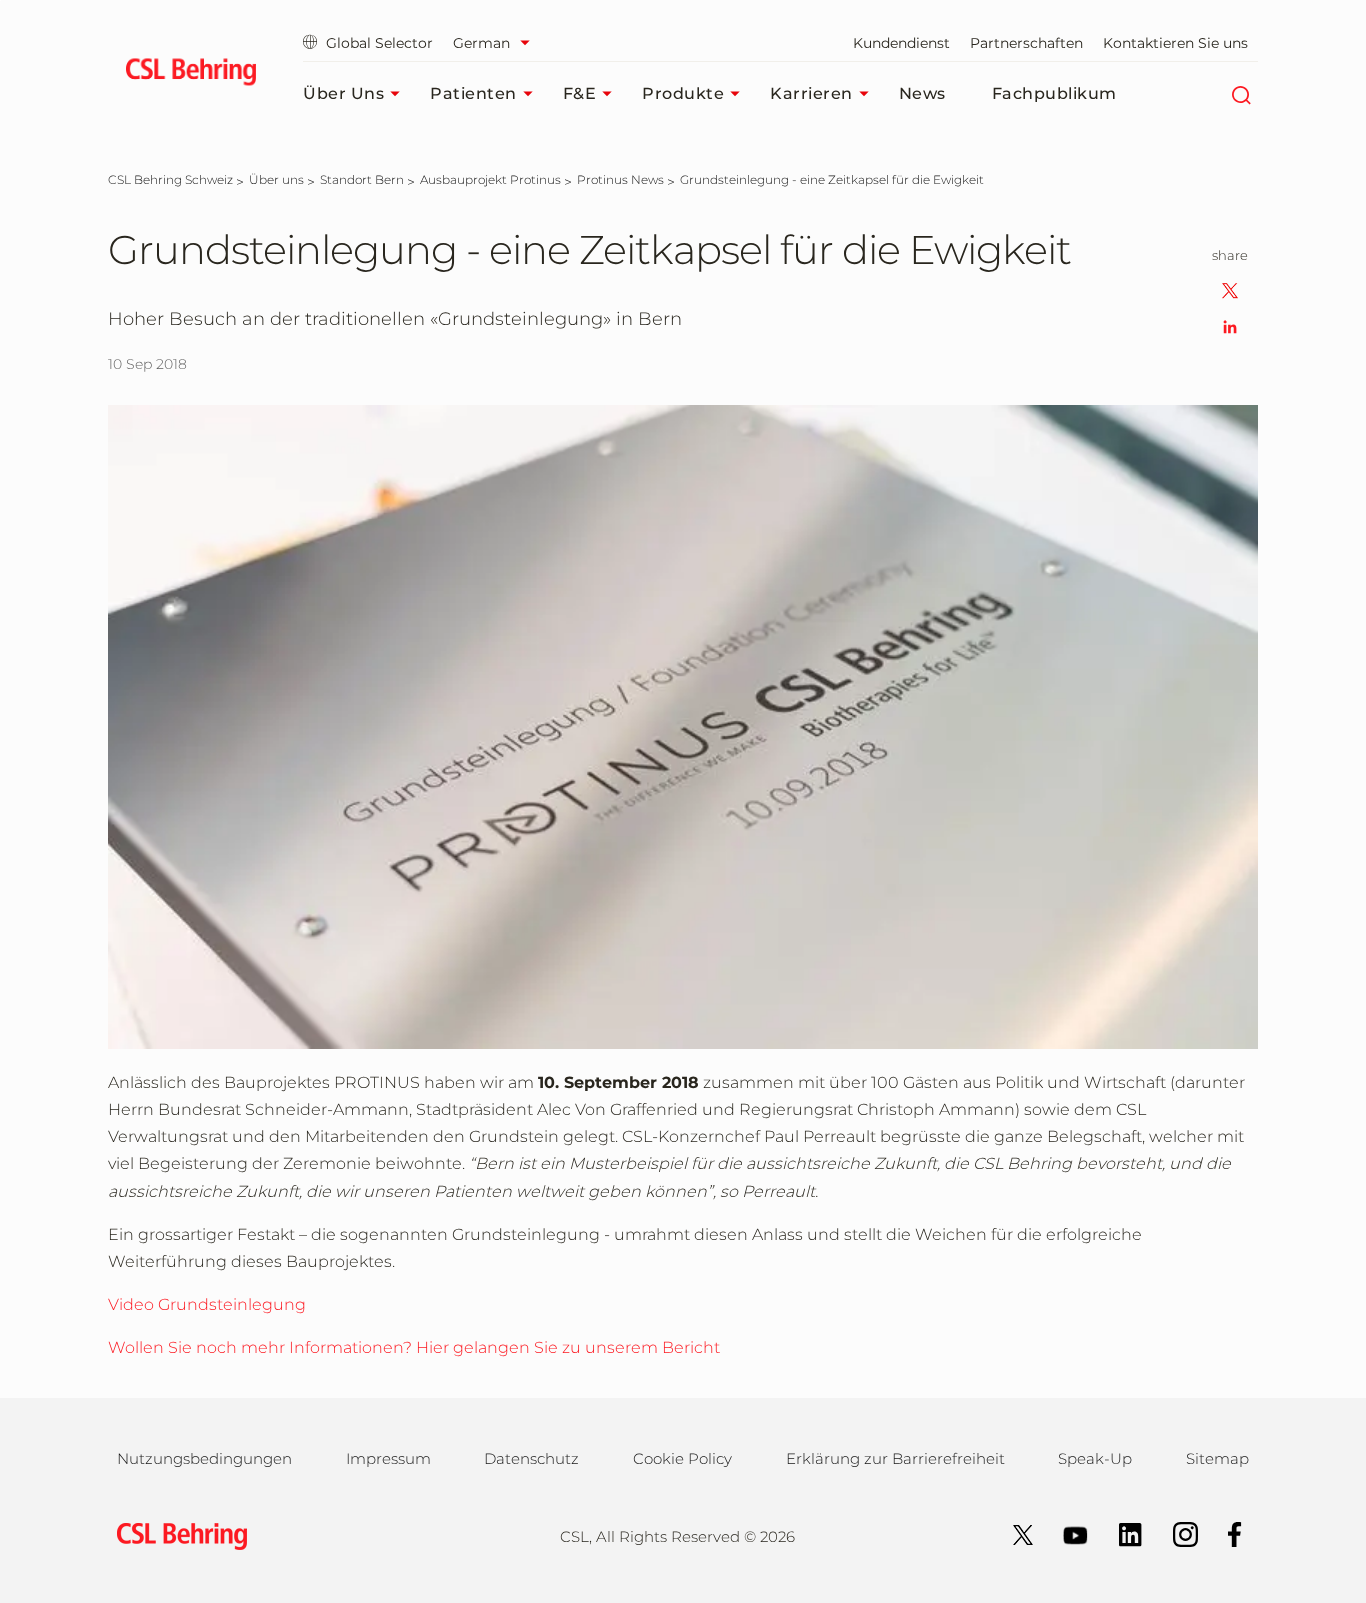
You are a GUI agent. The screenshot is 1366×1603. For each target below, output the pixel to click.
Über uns (343, 93)
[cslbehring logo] (190, 75)
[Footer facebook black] (1225, 1533)
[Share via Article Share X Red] (1230, 289)
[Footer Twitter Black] (1013, 1533)
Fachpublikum (1054, 93)
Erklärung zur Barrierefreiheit (895, 1458)
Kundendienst (901, 43)
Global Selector (379, 43)
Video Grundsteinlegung (207, 1304)
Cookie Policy (682, 1458)
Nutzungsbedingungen (204, 1458)
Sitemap (1217, 1458)
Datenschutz (531, 1458)
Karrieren (811, 93)
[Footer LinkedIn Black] (1120, 1533)
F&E (580, 93)
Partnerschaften (1026, 43)
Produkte (683, 93)
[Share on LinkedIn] (1230, 325)
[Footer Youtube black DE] (1065, 1533)
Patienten (473, 93)
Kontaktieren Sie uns (1175, 43)
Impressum (388, 1458)
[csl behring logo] (177, 1534)
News (922, 93)
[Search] (1240, 94)
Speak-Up (1095, 1458)
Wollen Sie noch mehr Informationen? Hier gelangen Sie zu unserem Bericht (414, 1347)
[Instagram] (1175, 1533)
